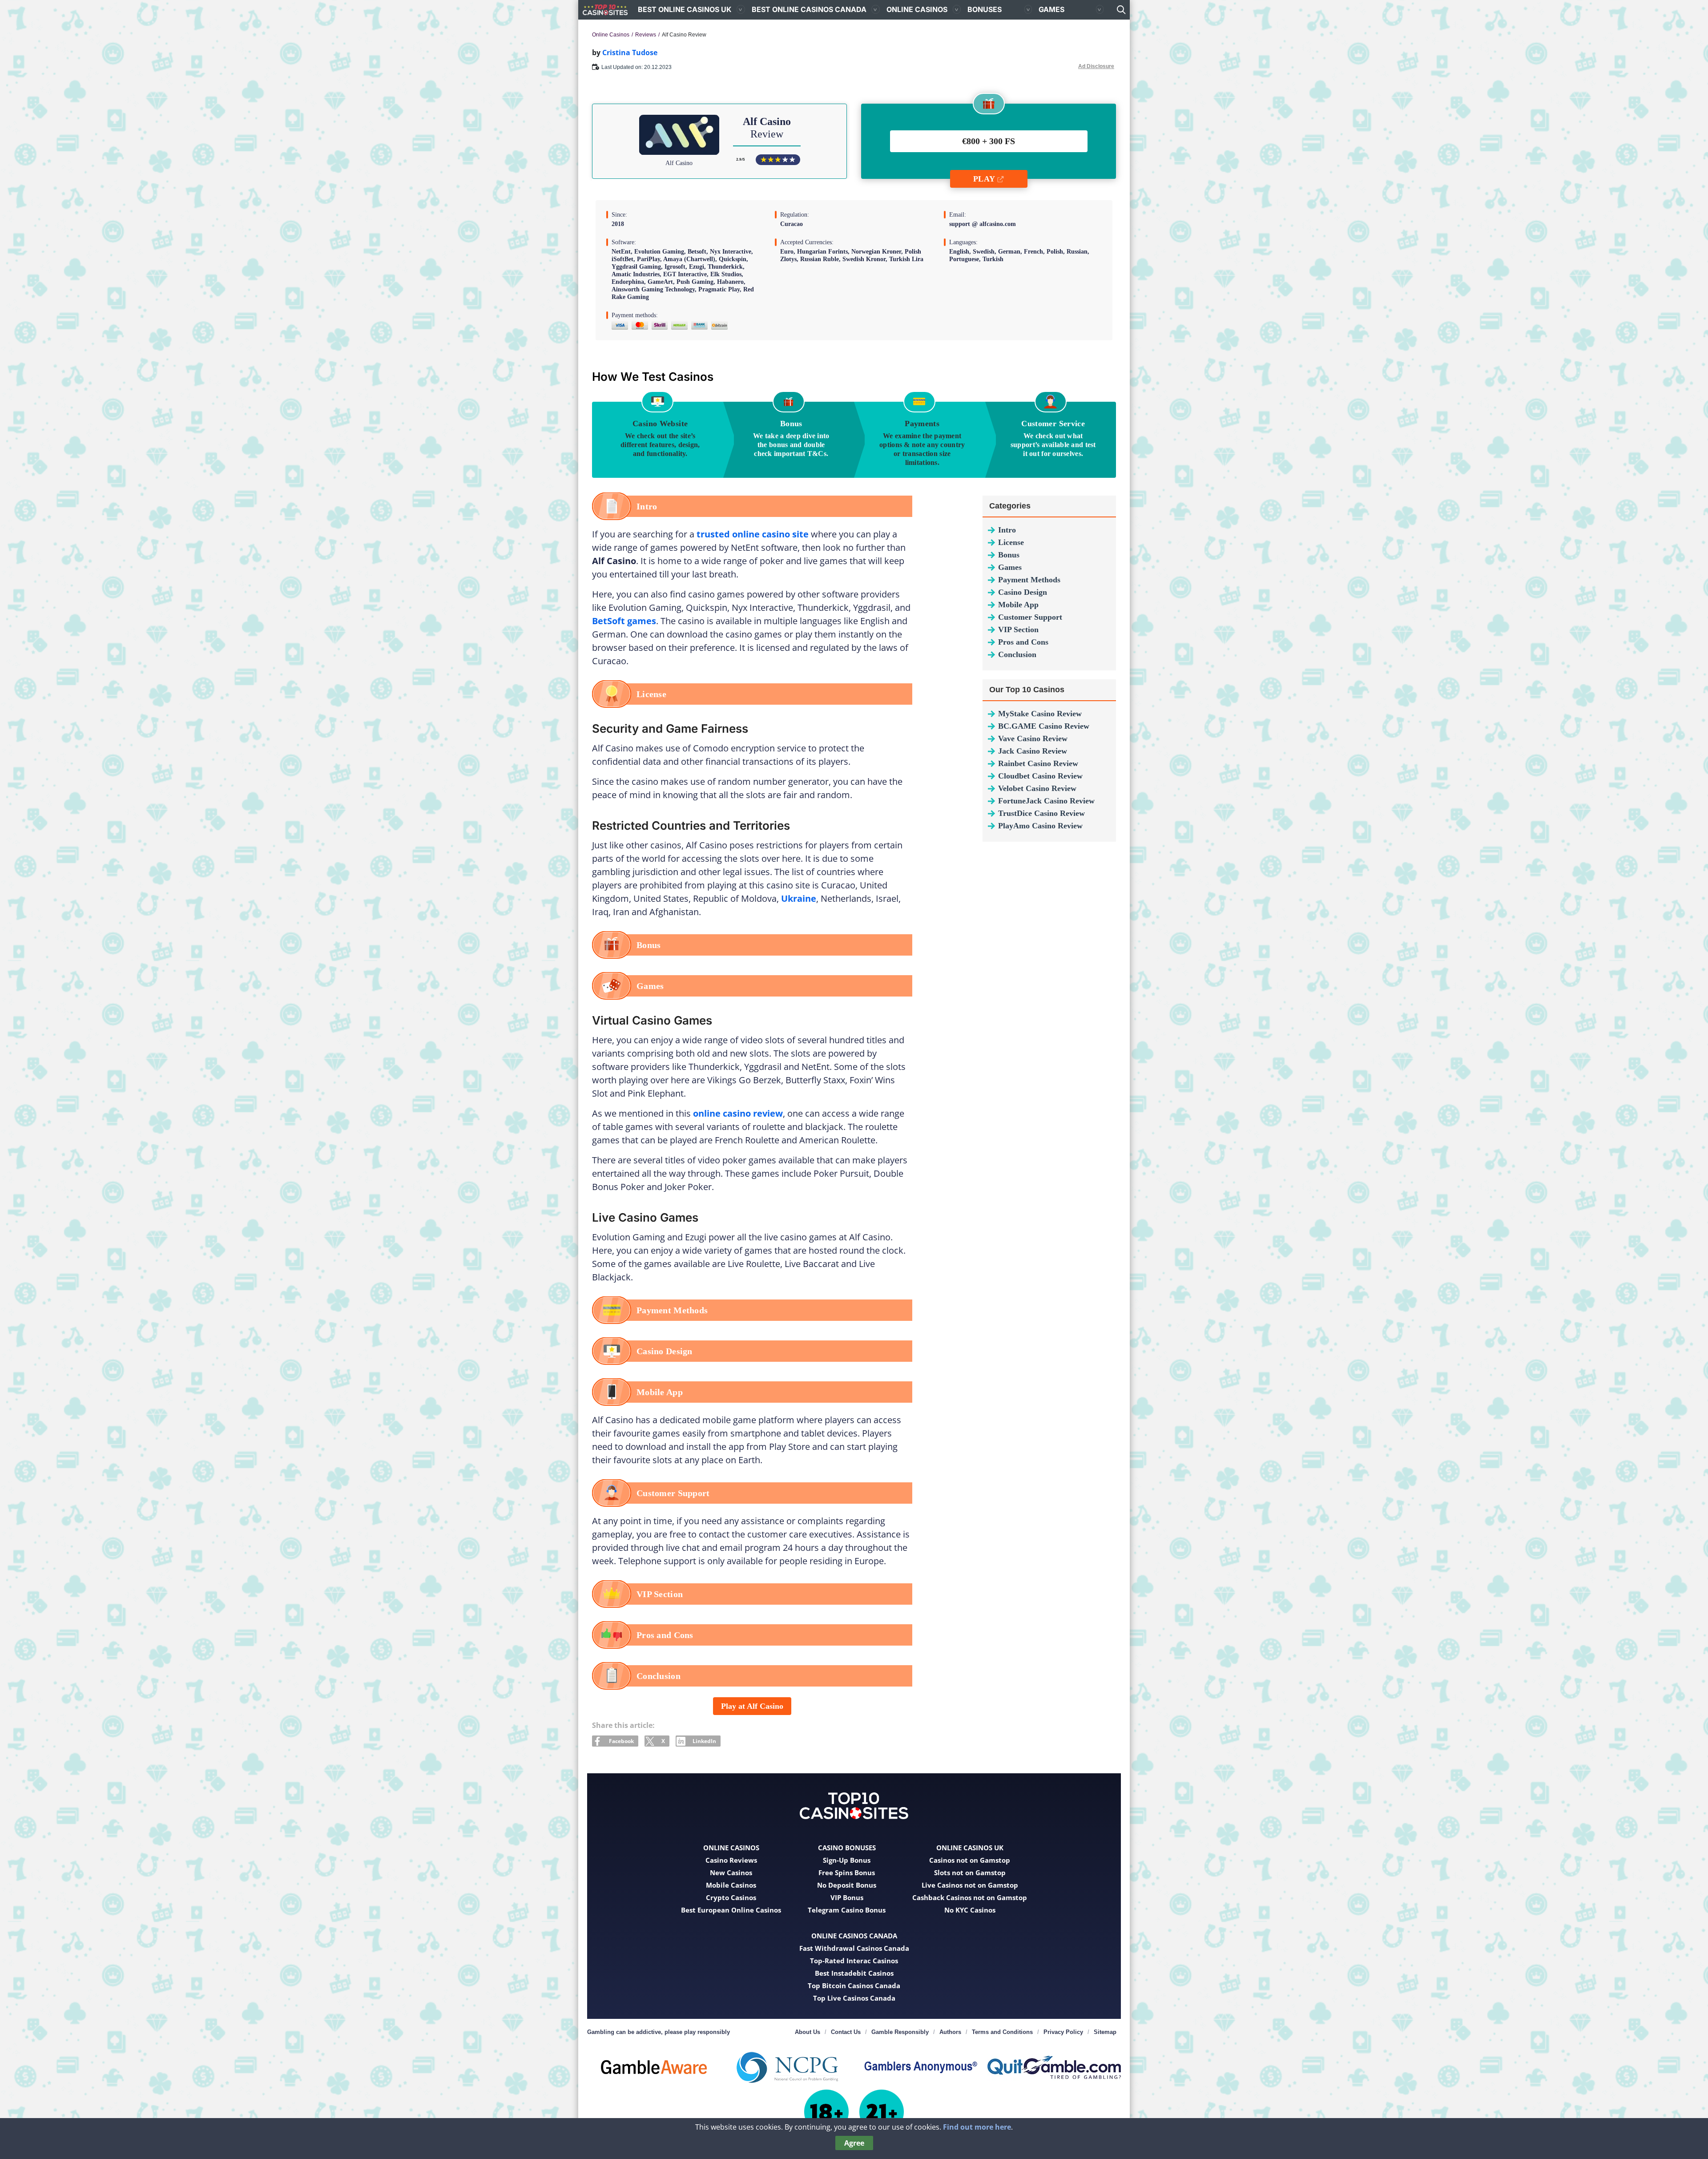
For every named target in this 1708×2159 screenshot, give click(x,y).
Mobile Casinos (731, 1885)
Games (1051, 9)
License (1011, 542)
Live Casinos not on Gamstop (970, 1885)
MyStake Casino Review (1040, 714)
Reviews (646, 35)
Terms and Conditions (1002, 2032)
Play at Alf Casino (752, 1706)
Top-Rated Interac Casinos (854, 1961)
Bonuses (985, 9)
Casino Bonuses (847, 1848)
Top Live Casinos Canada (854, 1998)
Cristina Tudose (630, 52)
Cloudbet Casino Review (1040, 776)
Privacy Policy (1063, 2032)
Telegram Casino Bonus (847, 1910)
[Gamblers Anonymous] (921, 2067)
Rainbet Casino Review (1038, 763)
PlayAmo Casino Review (1040, 826)
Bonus (1009, 555)
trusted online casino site (753, 534)
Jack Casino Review (1033, 751)
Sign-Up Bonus (847, 1860)
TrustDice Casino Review (1041, 813)
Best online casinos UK (685, 9)
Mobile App (1018, 605)
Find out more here (977, 2127)
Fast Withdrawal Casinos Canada (854, 1948)
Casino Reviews (731, 1860)
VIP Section (1018, 630)
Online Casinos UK (970, 1848)
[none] (1121, 10)
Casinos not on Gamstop (970, 1860)
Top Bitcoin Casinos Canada (854, 1985)
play (984, 179)
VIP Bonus (847, 1897)
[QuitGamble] (1054, 2067)
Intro (1007, 530)
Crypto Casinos (731, 1897)
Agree (854, 2143)
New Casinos (731, 1872)
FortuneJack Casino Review (1046, 801)
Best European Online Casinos (731, 1910)
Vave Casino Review (1033, 738)
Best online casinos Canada (809, 9)
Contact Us (846, 2032)
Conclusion (1017, 654)
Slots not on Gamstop (970, 1872)
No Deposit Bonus (847, 1885)
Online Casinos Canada (854, 1936)
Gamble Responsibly (900, 2032)
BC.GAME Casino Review (1044, 726)
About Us (808, 2032)
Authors (950, 2032)
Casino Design (1023, 592)
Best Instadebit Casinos (854, 1973)
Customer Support (1030, 617)
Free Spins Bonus (847, 1872)
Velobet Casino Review (1037, 788)
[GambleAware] (654, 2067)
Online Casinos (917, 9)
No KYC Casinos (970, 1910)
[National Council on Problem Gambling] (787, 2067)
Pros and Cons (1023, 642)
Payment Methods (1029, 580)
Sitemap (1105, 2032)
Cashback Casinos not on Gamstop (970, 1897)
